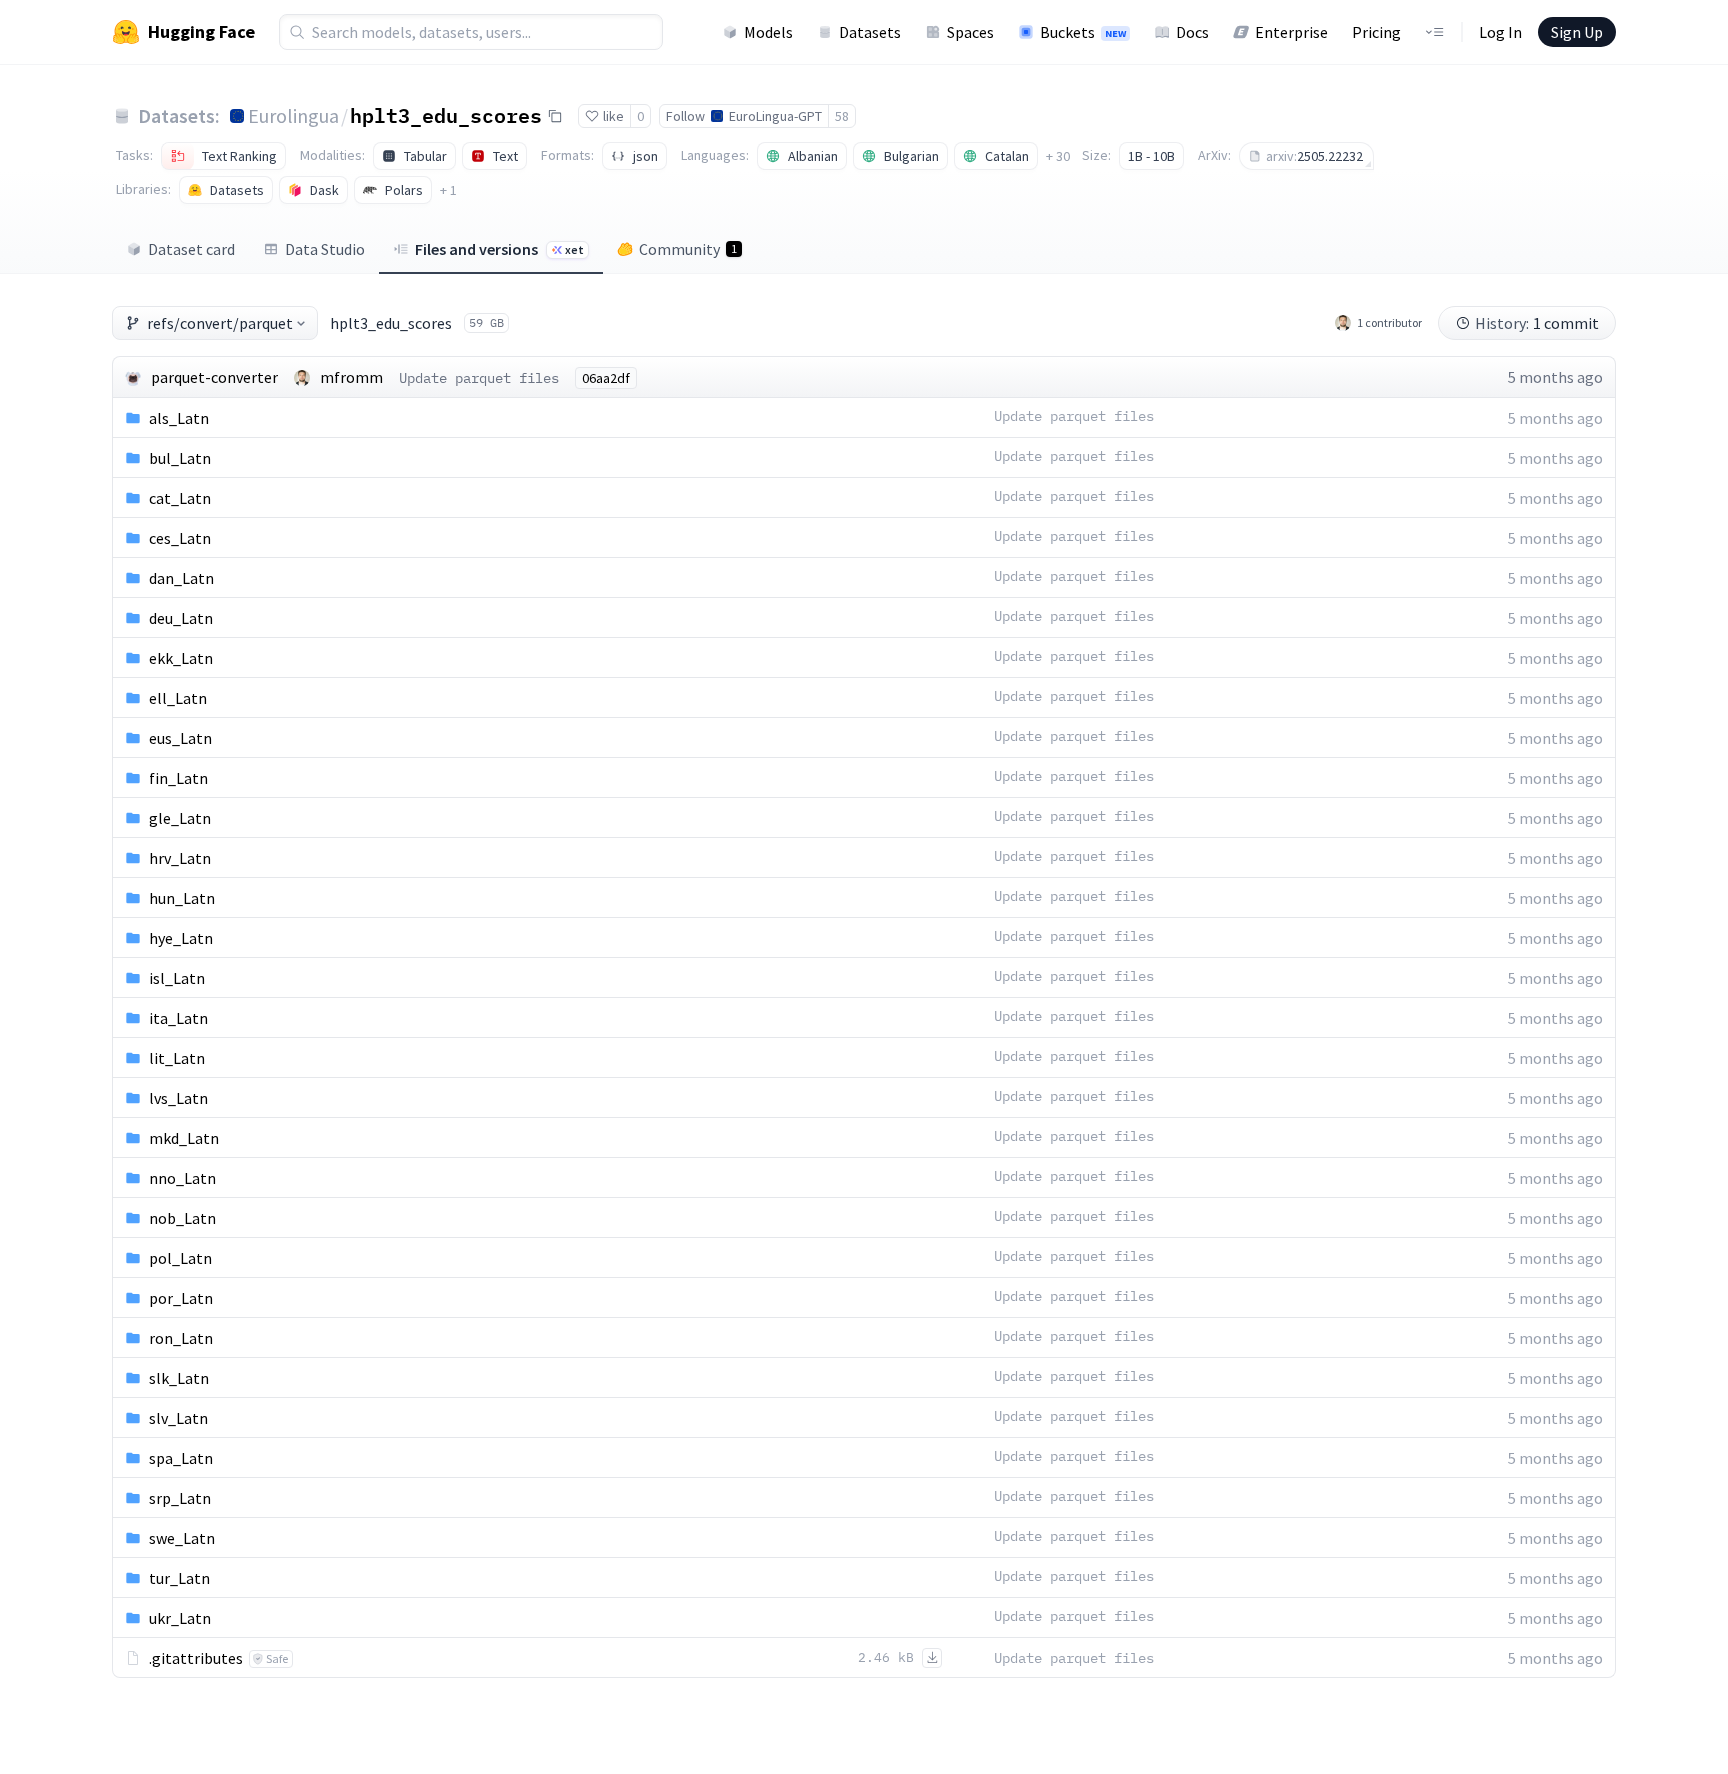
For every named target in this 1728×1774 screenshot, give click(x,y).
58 (842, 116)
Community (688, 249)
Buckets (1083, 32)
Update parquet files (479, 378)
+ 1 (448, 190)
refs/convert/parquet (220, 323)
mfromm (351, 377)
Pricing (1376, 32)
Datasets (870, 32)
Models (768, 32)
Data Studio (325, 249)
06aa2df (606, 378)
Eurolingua (293, 115)
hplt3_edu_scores (446, 115)
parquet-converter (214, 377)
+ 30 (1058, 156)
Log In (1500, 32)
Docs (1192, 32)
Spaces (970, 32)
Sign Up (1577, 32)
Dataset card (191, 249)
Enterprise (1291, 32)
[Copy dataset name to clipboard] (555, 116)
